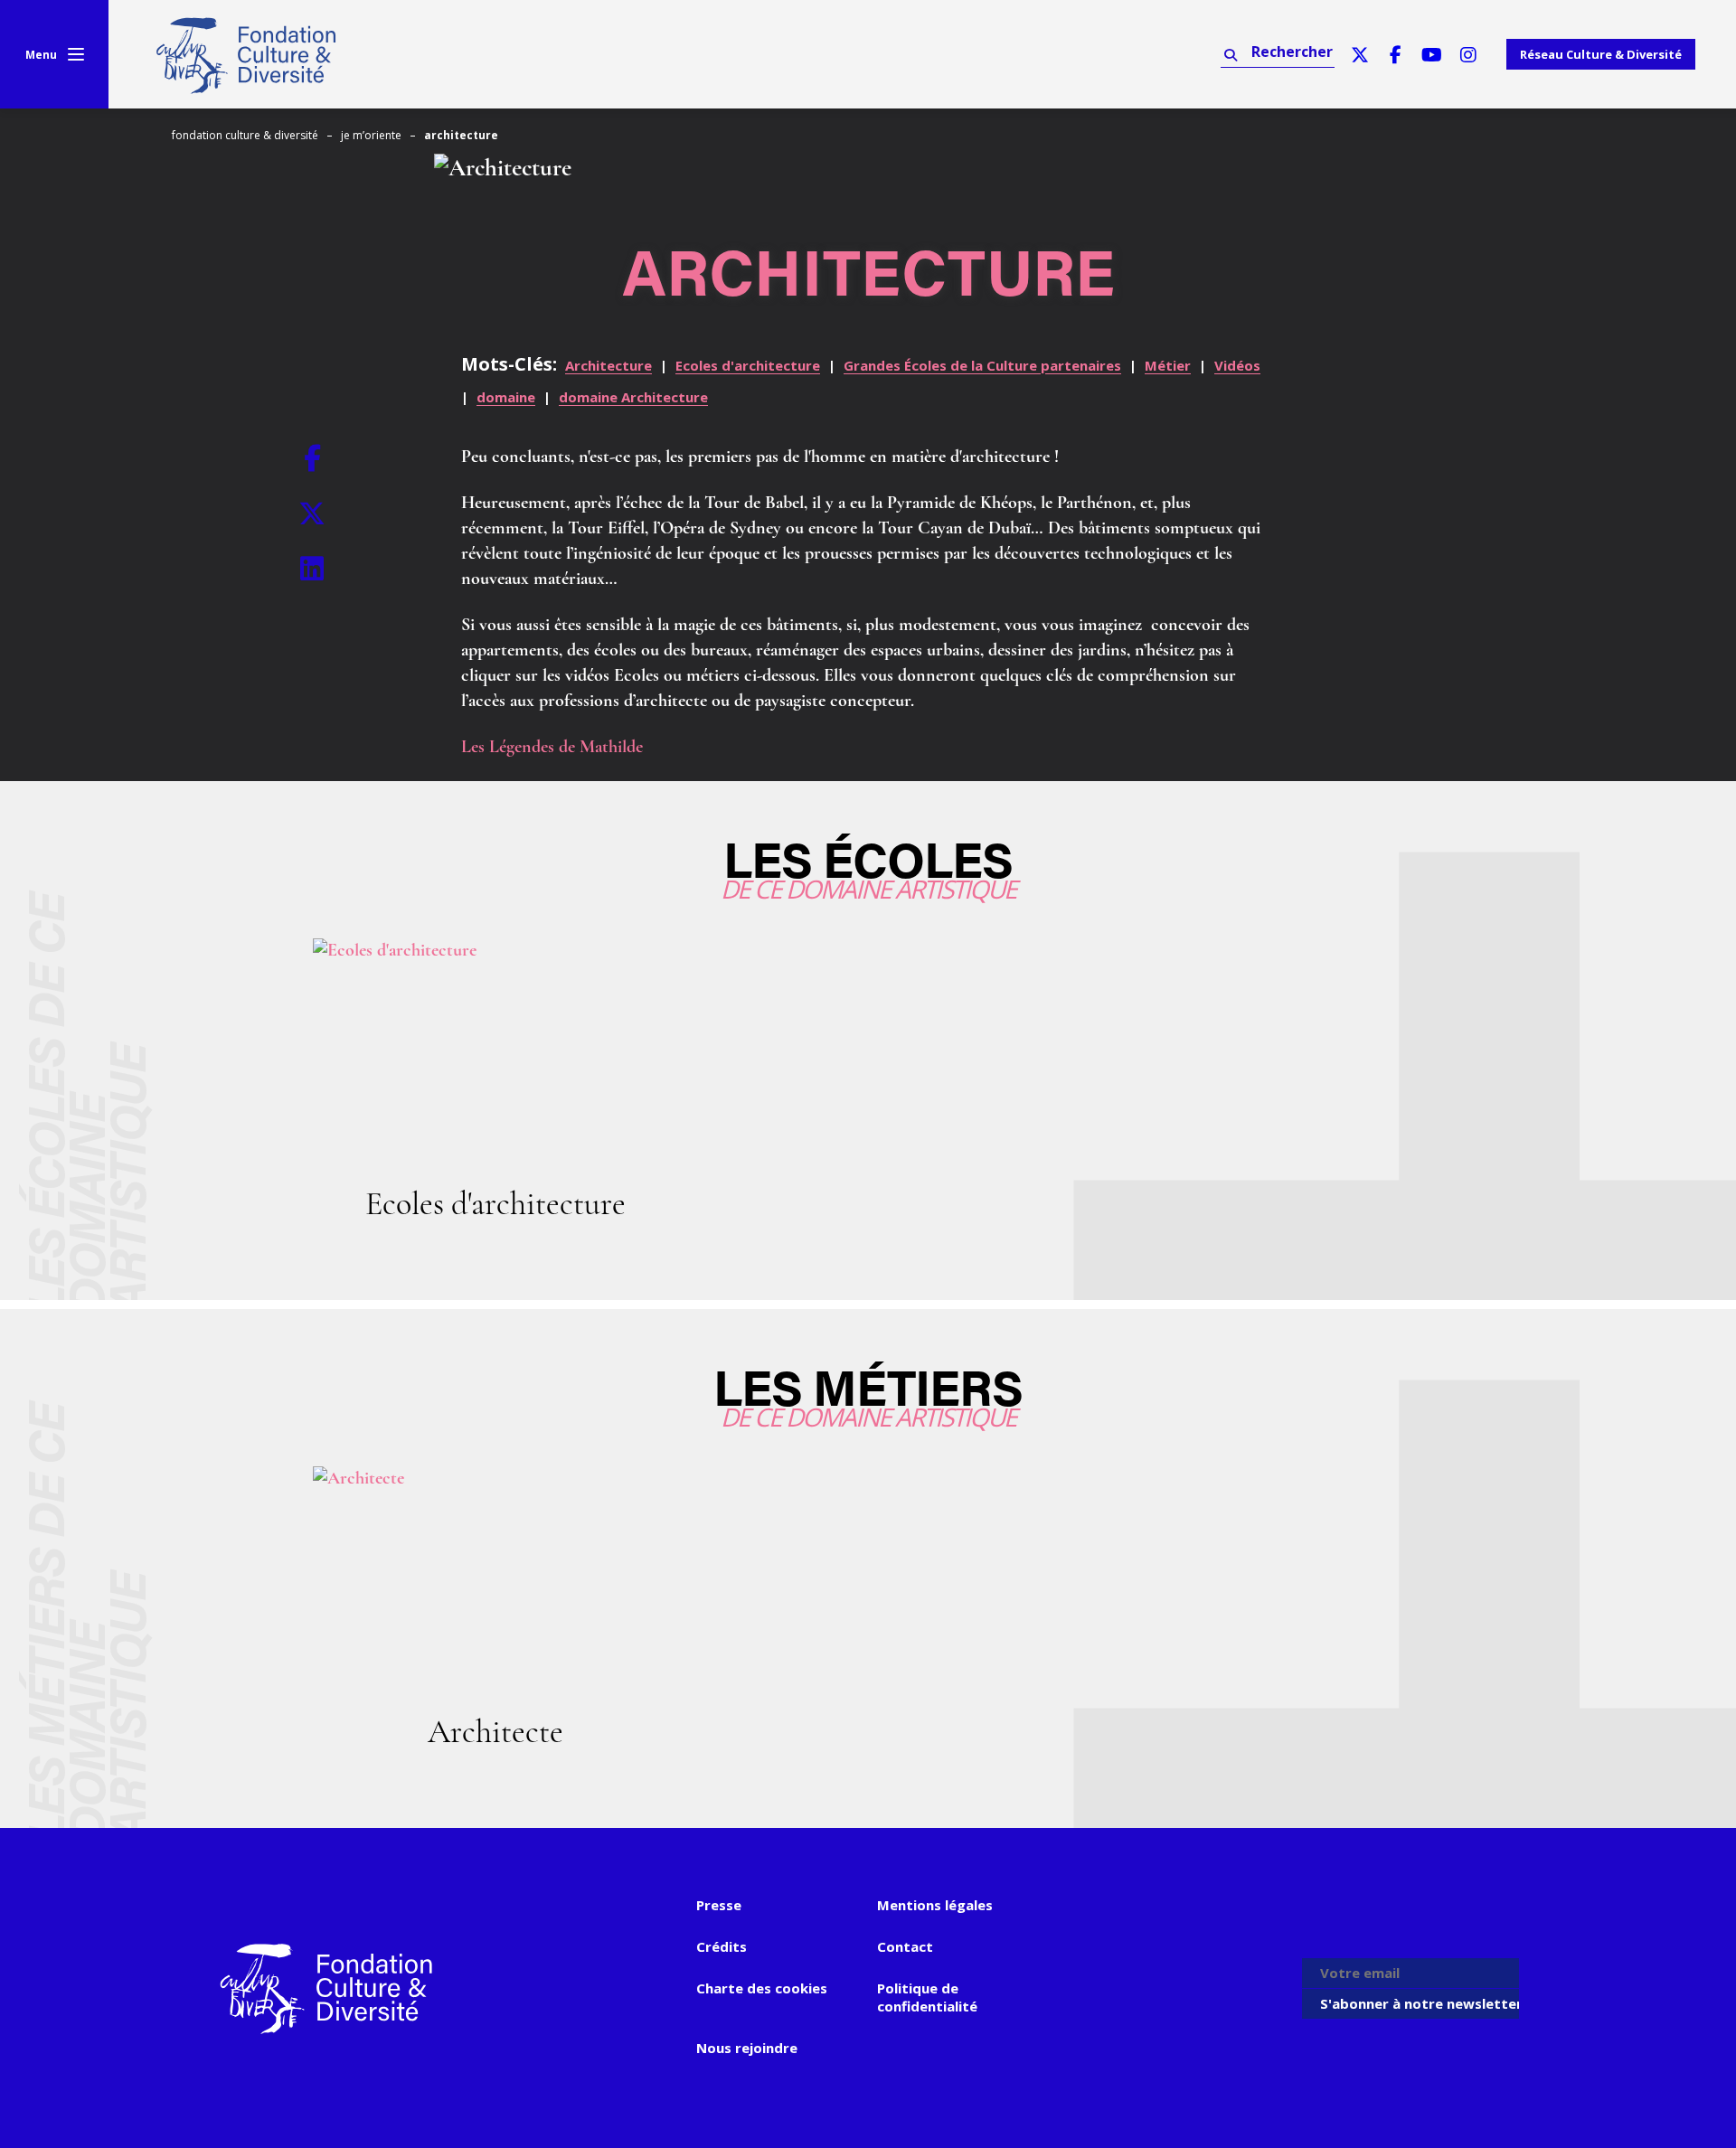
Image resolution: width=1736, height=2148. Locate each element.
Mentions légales (935, 1905)
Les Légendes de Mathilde (552, 748)
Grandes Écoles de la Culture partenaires (982, 365)
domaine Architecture (633, 397)
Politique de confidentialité (927, 1997)
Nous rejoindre (747, 2048)
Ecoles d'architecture (748, 365)
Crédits (722, 1946)
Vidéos (1237, 365)
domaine (506, 397)
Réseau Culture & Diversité (1601, 54)
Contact (905, 1946)
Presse (719, 1905)
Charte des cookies (762, 1988)
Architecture (609, 365)
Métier (1168, 365)
